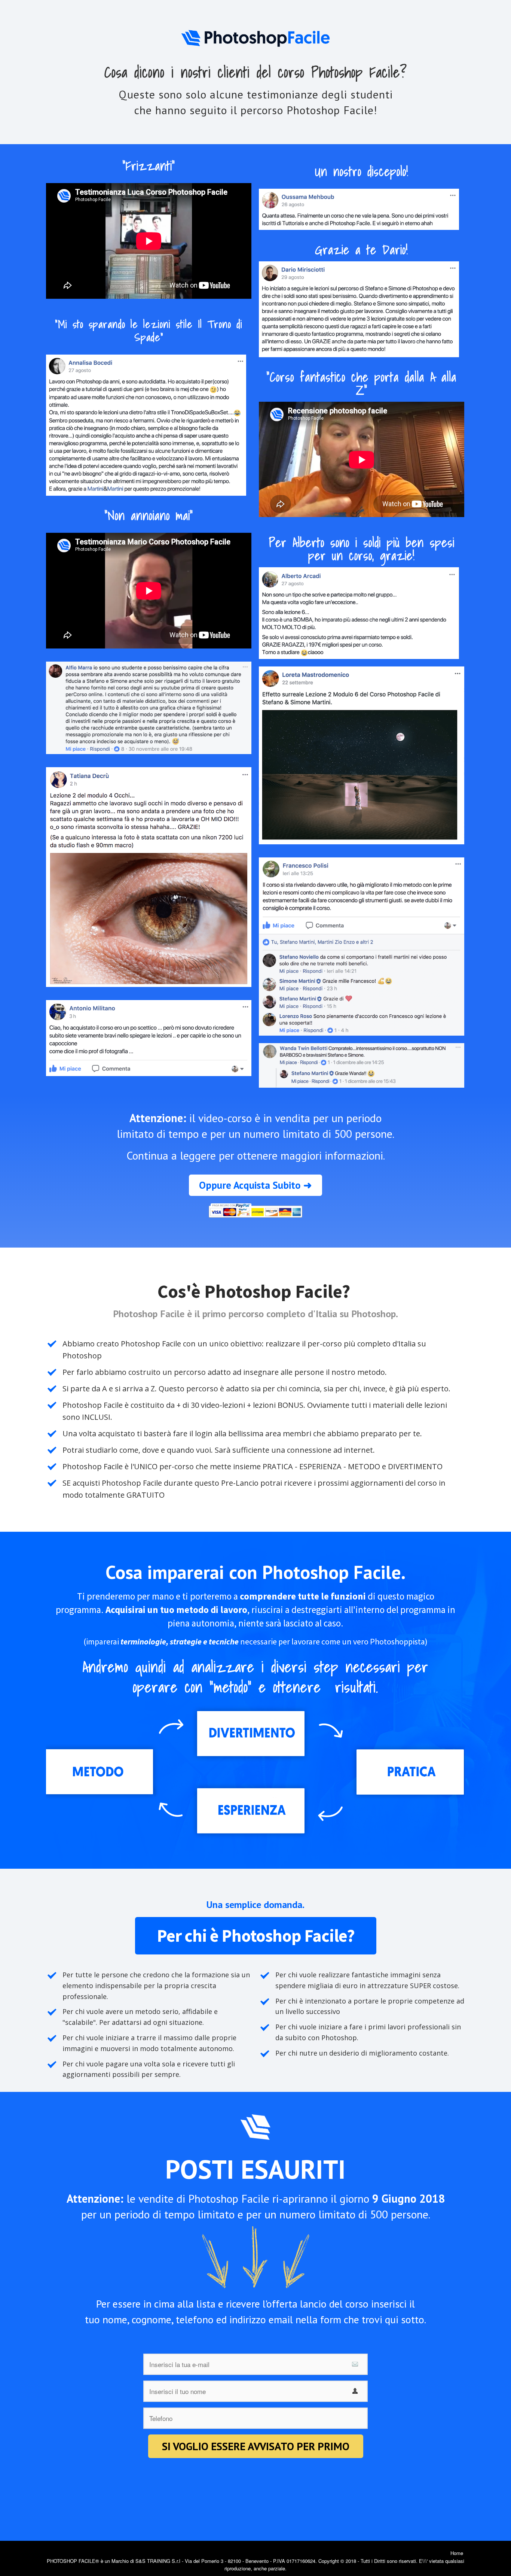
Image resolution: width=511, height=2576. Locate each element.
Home (457, 2553)
